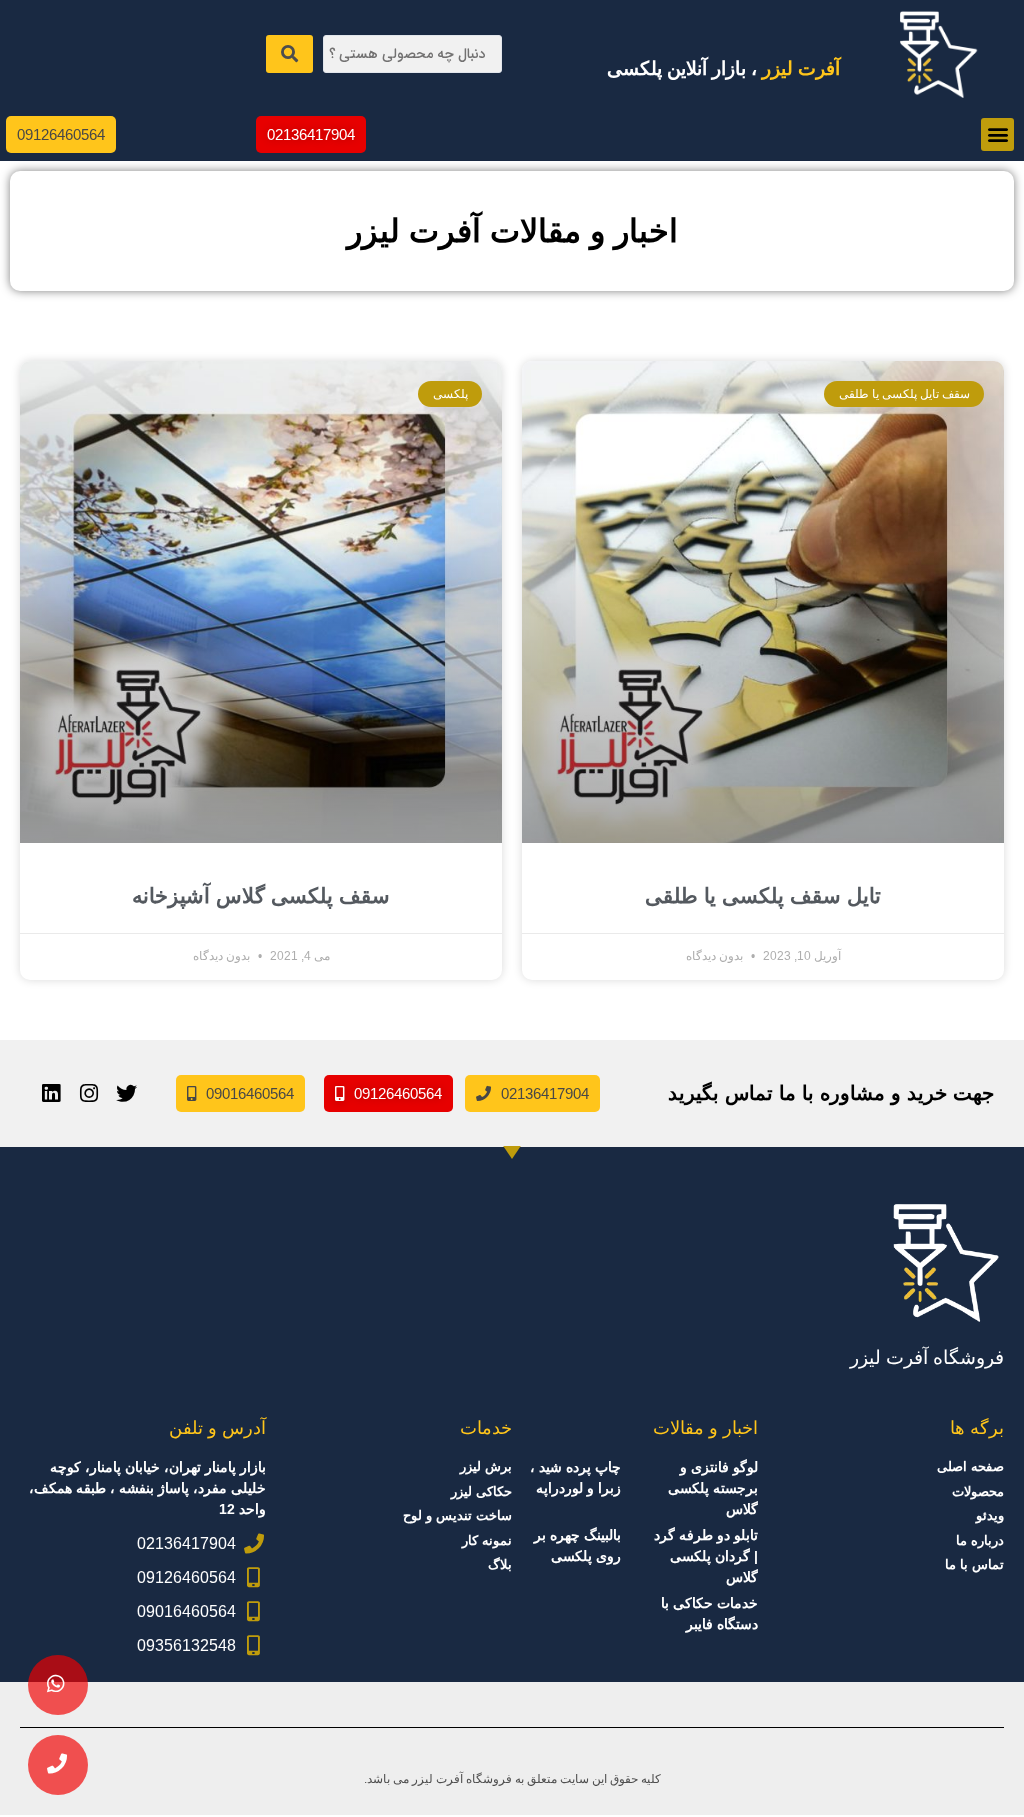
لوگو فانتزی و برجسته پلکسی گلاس (713, 1488)
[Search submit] (289, 54)
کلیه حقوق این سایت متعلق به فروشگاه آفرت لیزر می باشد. (512, 1779)
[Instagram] (89, 1094)
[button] (997, 134)
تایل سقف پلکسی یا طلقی (763, 895)
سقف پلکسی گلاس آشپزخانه (261, 895)
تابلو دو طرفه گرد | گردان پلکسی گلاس (706, 1556)
